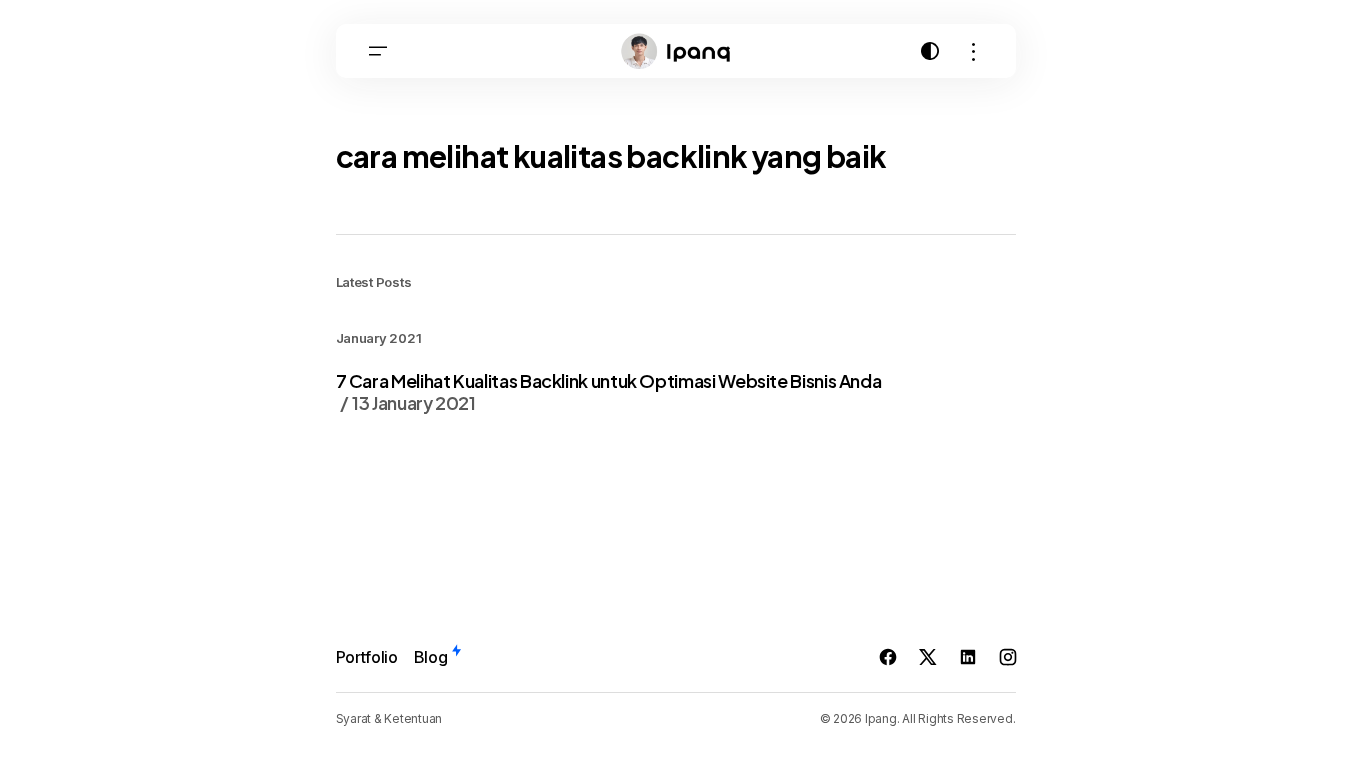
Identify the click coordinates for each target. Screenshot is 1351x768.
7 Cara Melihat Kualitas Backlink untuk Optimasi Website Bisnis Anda (609, 391)
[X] (928, 657)
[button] (378, 51)
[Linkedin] (968, 657)
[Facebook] (888, 657)
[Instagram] (1008, 657)
